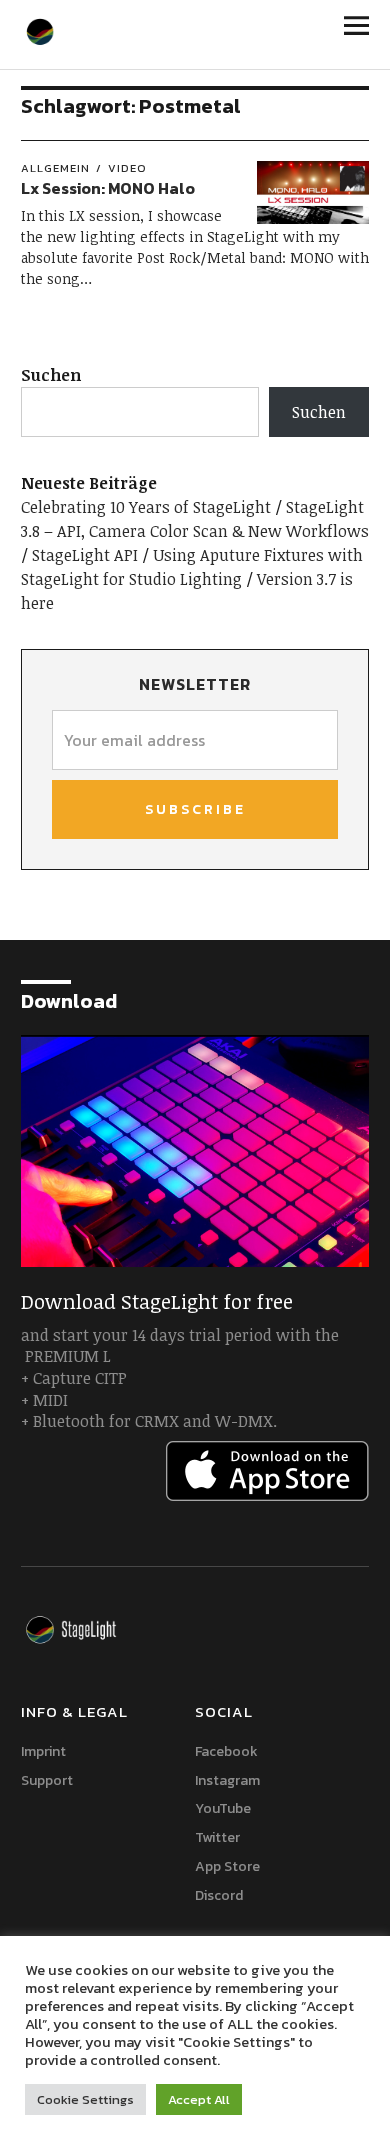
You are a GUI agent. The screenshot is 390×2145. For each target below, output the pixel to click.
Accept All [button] (199, 2099)
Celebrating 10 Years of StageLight (146, 507)
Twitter (217, 1837)
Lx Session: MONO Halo (108, 188)
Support (47, 1780)
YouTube (223, 1808)
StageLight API (85, 555)
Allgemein (55, 168)
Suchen (51, 375)
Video (127, 168)
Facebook (226, 1751)
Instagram (227, 1780)
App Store (227, 1866)
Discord (219, 1895)
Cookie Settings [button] (85, 2099)
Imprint (43, 1751)
